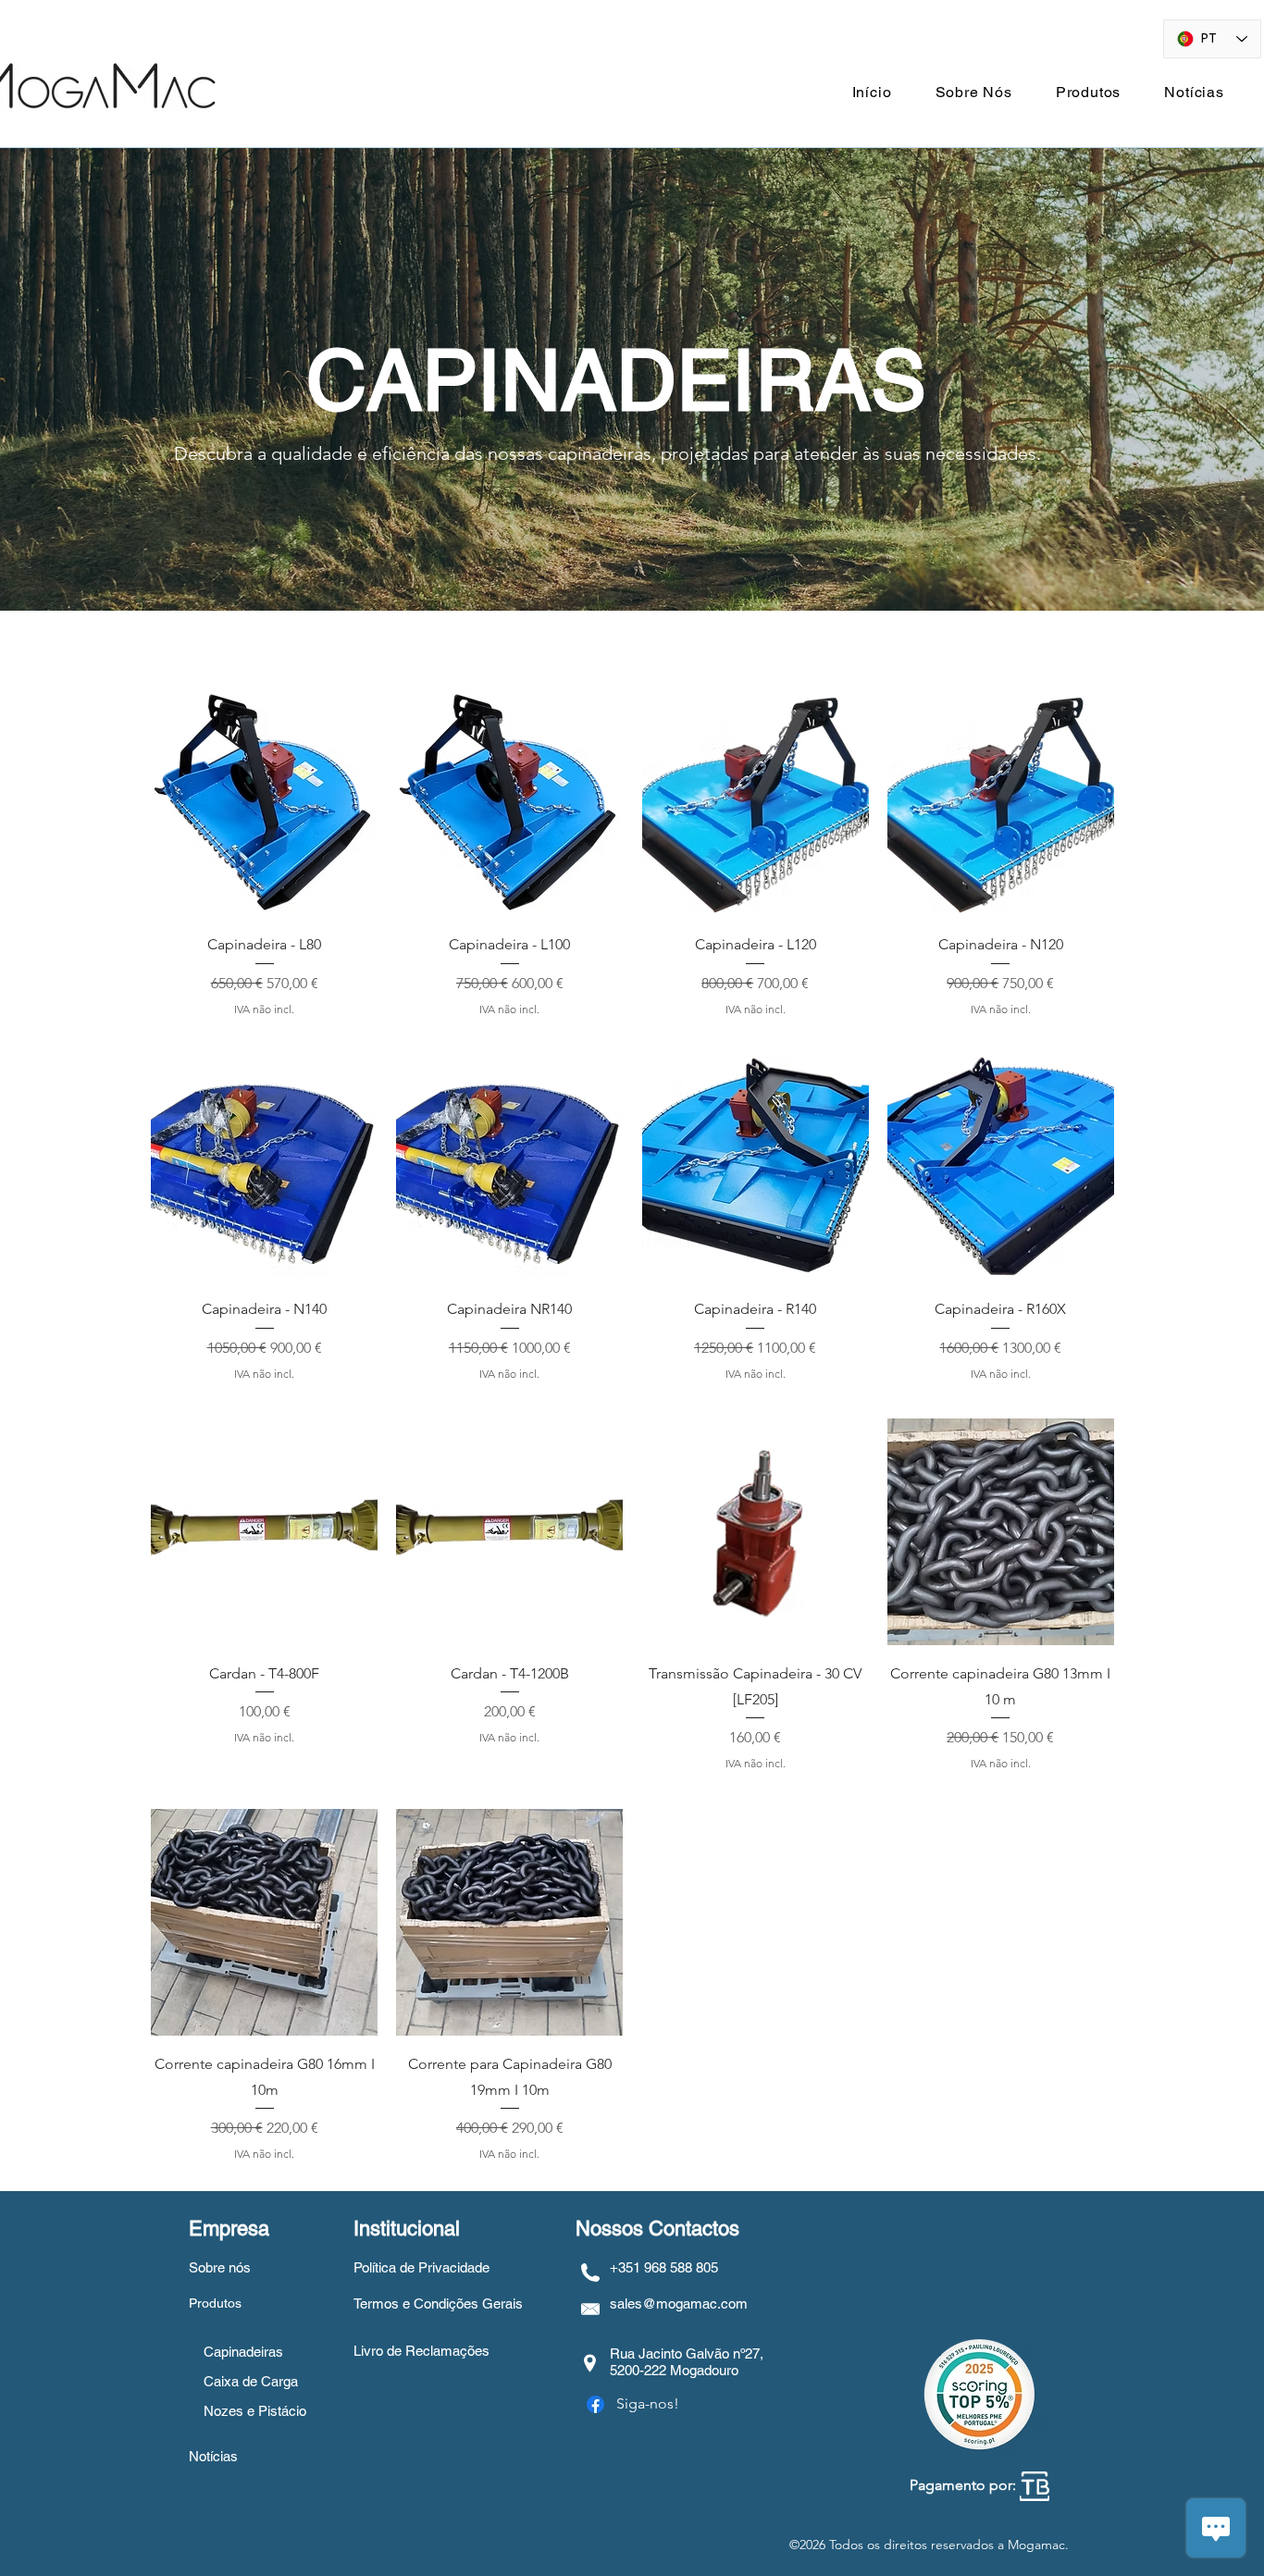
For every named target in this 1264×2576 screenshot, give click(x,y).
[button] (1088, 92)
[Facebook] (595, 2404)
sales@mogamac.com (679, 2304)
